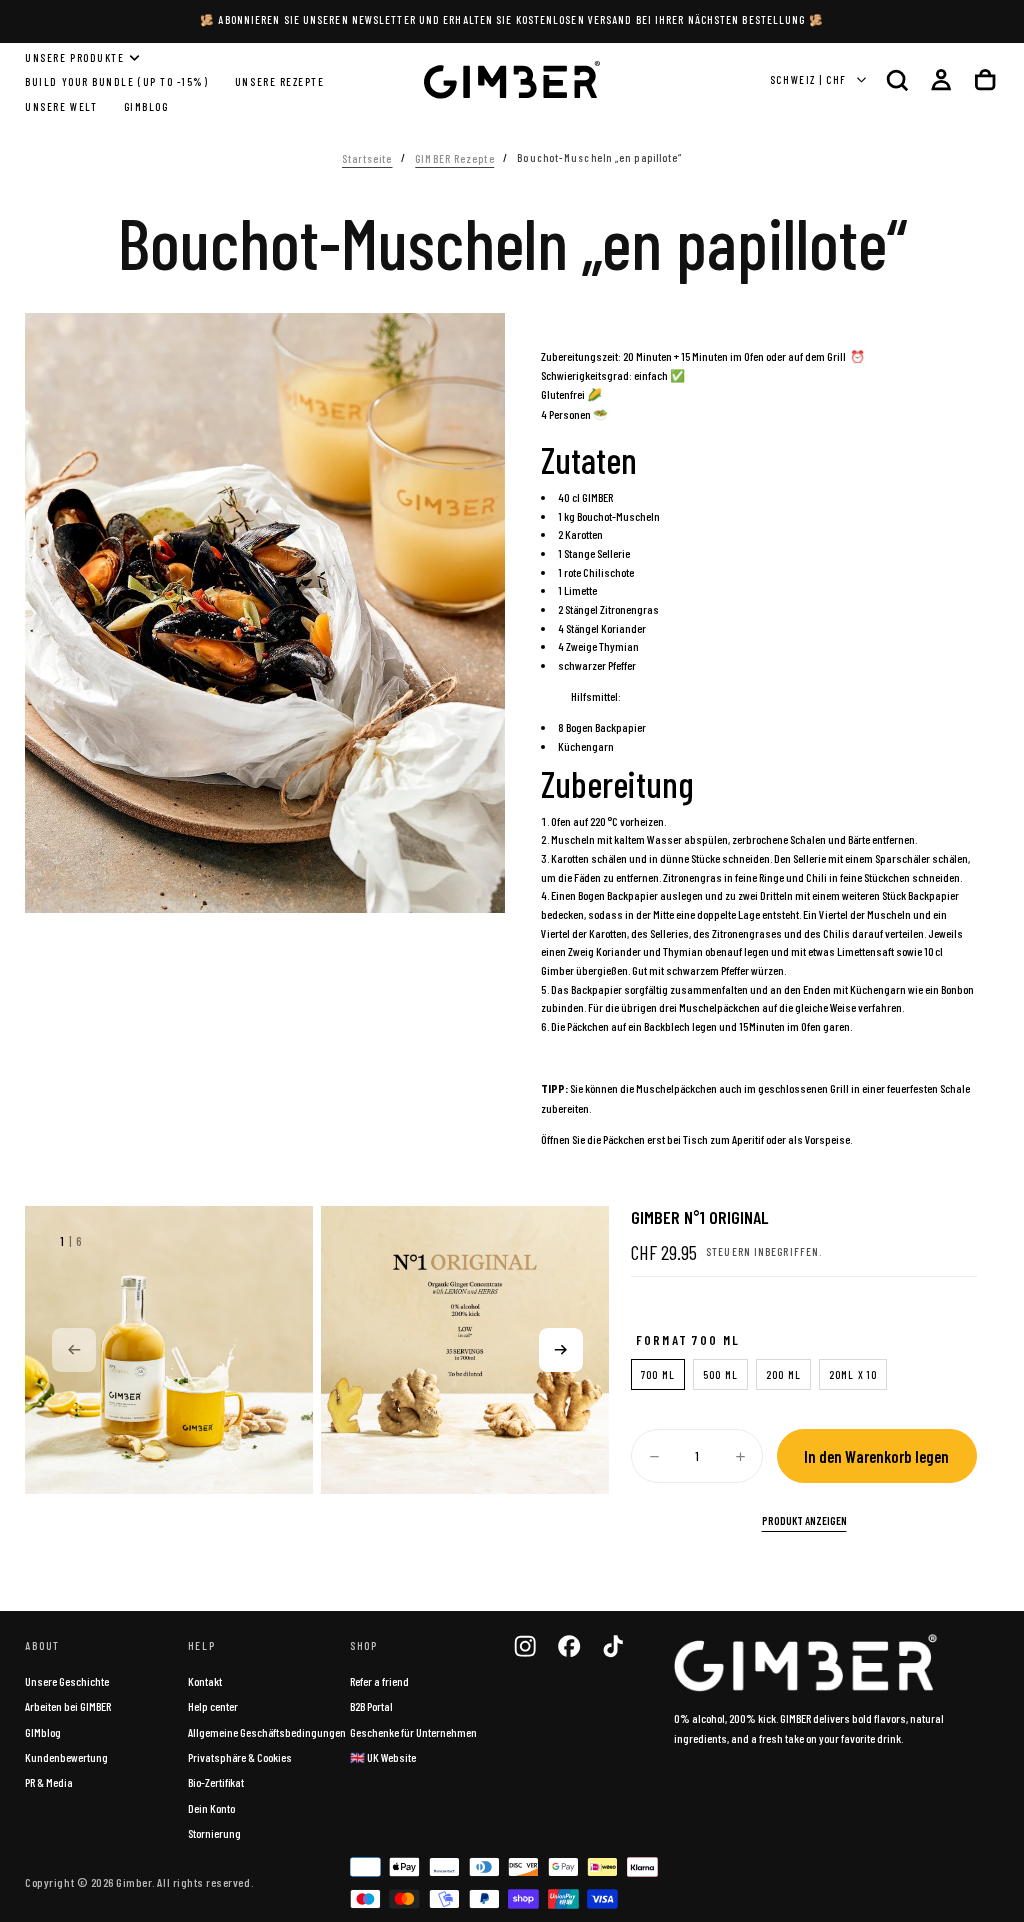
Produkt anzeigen (804, 1520)
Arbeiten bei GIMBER (68, 1706)
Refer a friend (379, 1681)
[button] (897, 79)
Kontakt (205, 1681)
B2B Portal (371, 1706)
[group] (169, 1350)
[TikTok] (613, 1646)
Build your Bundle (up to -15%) (116, 81)
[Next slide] (561, 1350)
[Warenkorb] (985, 79)
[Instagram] (525, 1646)
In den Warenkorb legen (876, 1456)
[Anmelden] (941, 79)
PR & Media (49, 1782)
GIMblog (43, 1732)
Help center (213, 1706)
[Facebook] (569, 1646)
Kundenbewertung (66, 1757)
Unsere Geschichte (67, 1681)
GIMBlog (146, 106)
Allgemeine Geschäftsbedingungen (267, 1732)
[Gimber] (806, 1663)
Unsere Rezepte (280, 81)
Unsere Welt (61, 106)
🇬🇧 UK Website (383, 1757)
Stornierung (214, 1833)
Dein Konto (211, 1808)
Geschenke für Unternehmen (413, 1732)
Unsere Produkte (74, 57)
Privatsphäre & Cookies (240, 1757)
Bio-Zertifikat (216, 1782)
